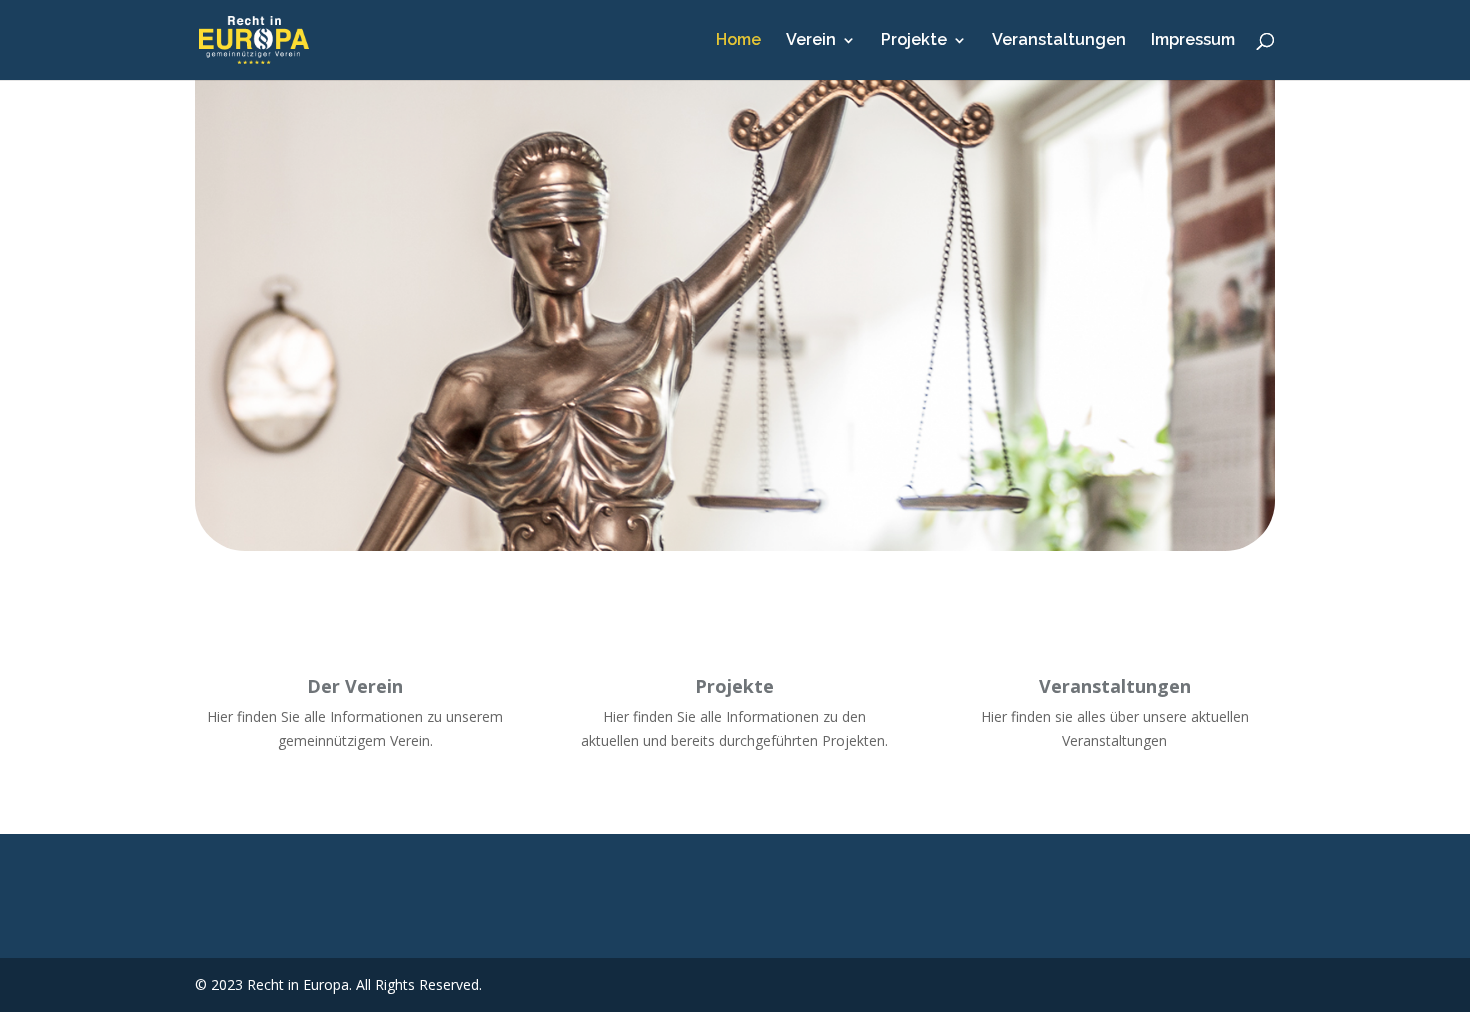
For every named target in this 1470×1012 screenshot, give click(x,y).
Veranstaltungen (1059, 41)
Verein (811, 41)
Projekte (914, 41)
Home (738, 41)
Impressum (1193, 41)
